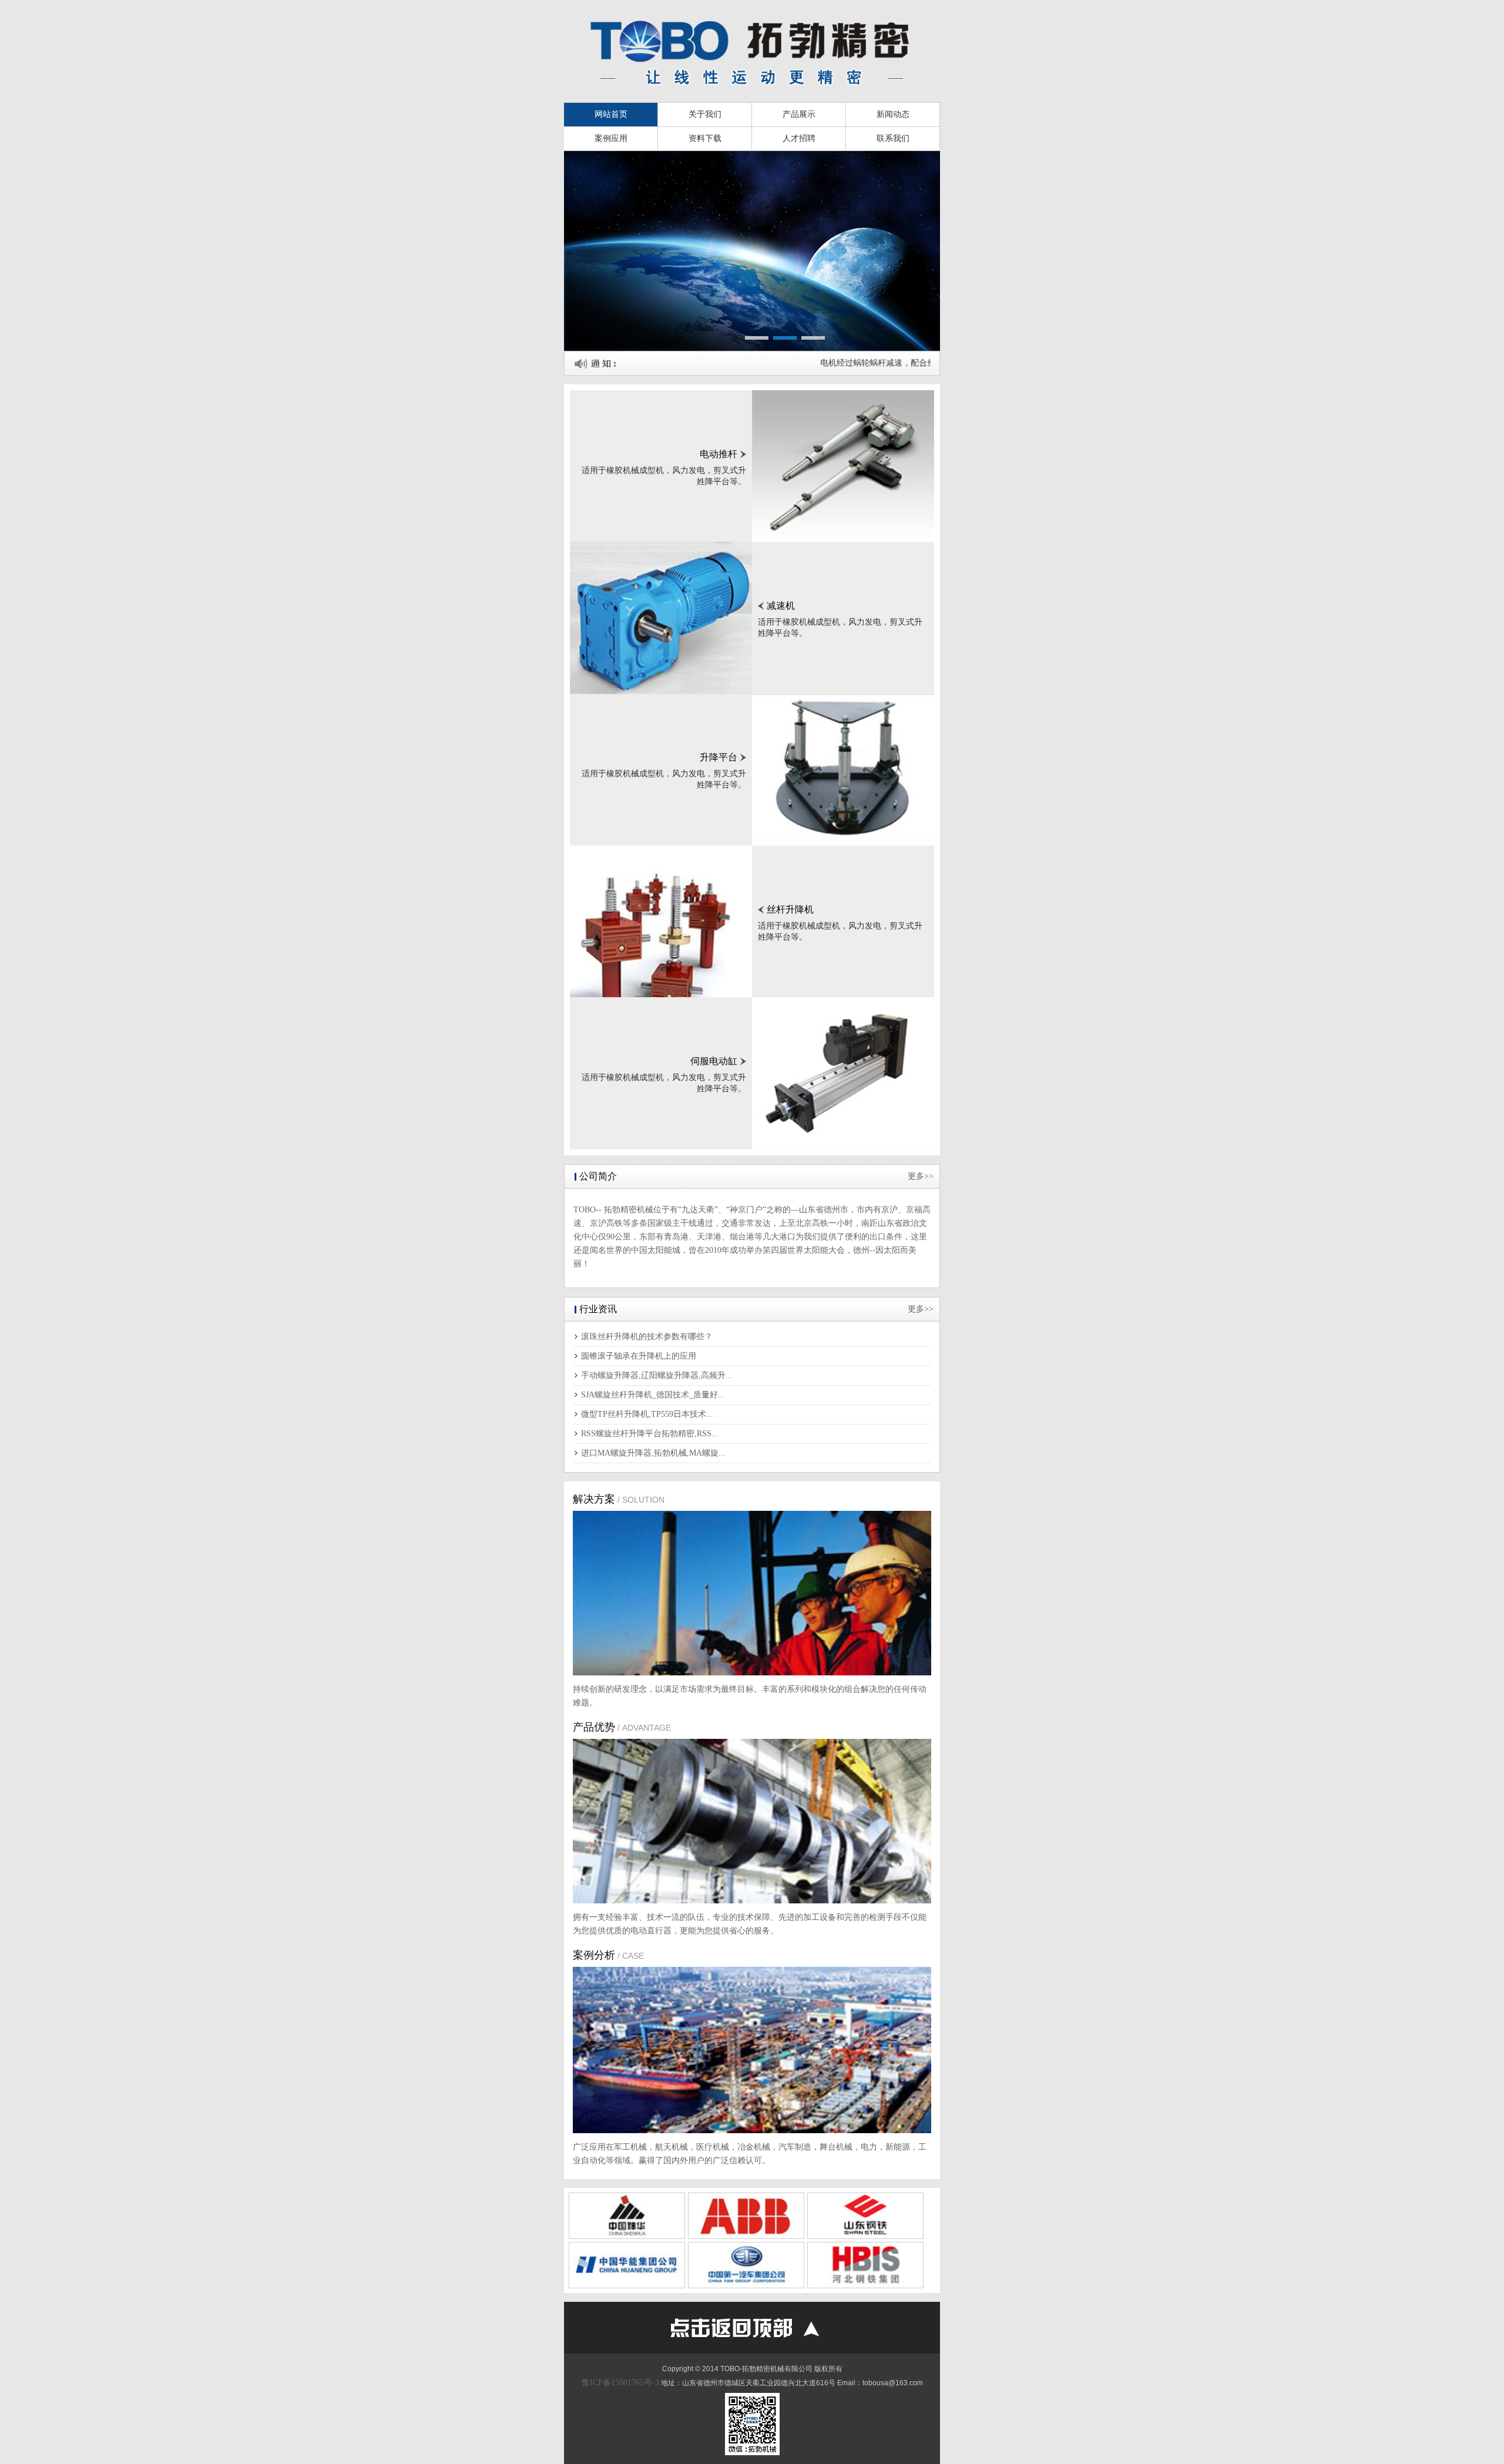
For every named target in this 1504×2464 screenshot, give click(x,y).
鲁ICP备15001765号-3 (620, 2383)
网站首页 (611, 114)
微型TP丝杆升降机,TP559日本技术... (647, 1414)
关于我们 (705, 114)
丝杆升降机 (790, 909)
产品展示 (799, 114)
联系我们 (893, 138)
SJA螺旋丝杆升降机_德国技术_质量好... (653, 1395)
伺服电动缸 (714, 1061)
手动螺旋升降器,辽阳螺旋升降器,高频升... (657, 1375)
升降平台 (719, 757)
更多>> (921, 1176)
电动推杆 (719, 454)
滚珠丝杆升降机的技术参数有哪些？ (647, 1337)
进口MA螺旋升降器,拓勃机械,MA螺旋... (653, 1453)
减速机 (781, 606)
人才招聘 (799, 138)
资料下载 (705, 138)
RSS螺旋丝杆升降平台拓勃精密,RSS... (650, 1434)
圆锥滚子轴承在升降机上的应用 (639, 1356)
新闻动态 (893, 114)
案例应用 (611, 138)
